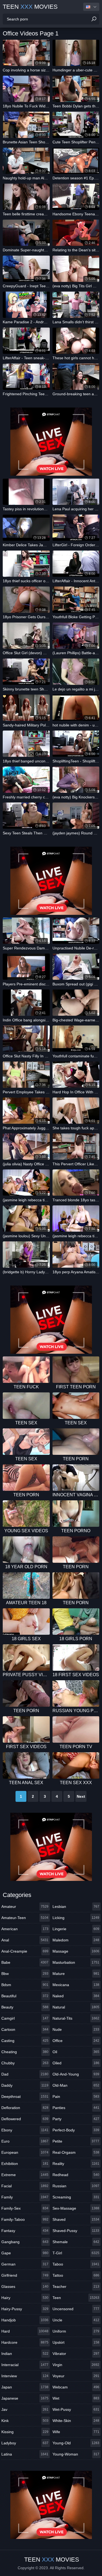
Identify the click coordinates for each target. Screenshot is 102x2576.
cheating (25, 2052)
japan (25, 2387)
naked (76, 1996)
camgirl (25, 2018)
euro (25, 2141)
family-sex (25, 2208)
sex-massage (76, 2208)
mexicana (76, 1985)
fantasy (25, 2231)
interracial (25, 2365)
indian (25, 2354)
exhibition (25, 2164)
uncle (76, 2320)
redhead (76, 2175)
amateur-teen (25, 1918)
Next (81, 1796)
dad (25, 2074)
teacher (76, 2287)
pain (76, 2097)
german (25, 2264)
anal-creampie (25, 1951)
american (25, 1929)
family (25, 2197)
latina (25, 2454)
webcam (76, 2387)
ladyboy (25, 2443)
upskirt (76, 2342)
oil (76, 2052)
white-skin (76, 2421)
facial (25, 2186)
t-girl (76, 2253)
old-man (76, 2085)
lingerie (76, 1929)
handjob (25, 2320)
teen (76, 2298)
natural (76, 2007)
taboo (76, 2264)
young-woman (76, 2454)
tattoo (76, 2275)
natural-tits (76, 2018)
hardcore (25, 2342)
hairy (25, 2298)
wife (76, 2432)
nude (76, 2029)
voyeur (76, 2376)
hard (25, 2331)
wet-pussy (76, 2409)
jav (25, 2409)
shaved (76, 2219)
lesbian (76, 1907)
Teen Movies (30, 7)
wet (76, 2398)
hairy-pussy (25, 2309)
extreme (25, 2175)
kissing (25, 2432)
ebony (25, 2130)
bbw (25, 1974)
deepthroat (25, 2097)
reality (76, 2164)
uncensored (76, 2309)
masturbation (76, 1962)
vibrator (76, 2354)
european (25, 2152)
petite (76, 2141)
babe (25, 1962)
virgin (76, 2365)
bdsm (25, 1985)
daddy (25, 2085)
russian (76, 2186)
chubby (25, 2063)
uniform (76, 2331)
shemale (76, 2242)
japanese (25, 2398)
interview (25, 2376)
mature (76, 1974)
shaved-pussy (76, 2231)
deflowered (25, 2119)
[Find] (94, 19)
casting (25, 2041)
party (76, 2119)
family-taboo (25, 2219)
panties (76, 2108)
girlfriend (25, 2275)
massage (76, 1951)
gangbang (25, 2242)
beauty (25, 2007)
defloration (25, 2108)
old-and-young (76, 2074)
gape (25, 2253)
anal (25, 1940)
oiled (76, 2063)
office (76, 2041)
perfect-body (76, 2130)
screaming (76, 2197)
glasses (25, 2287)
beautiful (25, 1996)
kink (25, 2421)
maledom (76, 1940)
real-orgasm (76, 2152)
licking (76, 1918)
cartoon (25, 2029)
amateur (25, 1907)
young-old (76, 2443)
